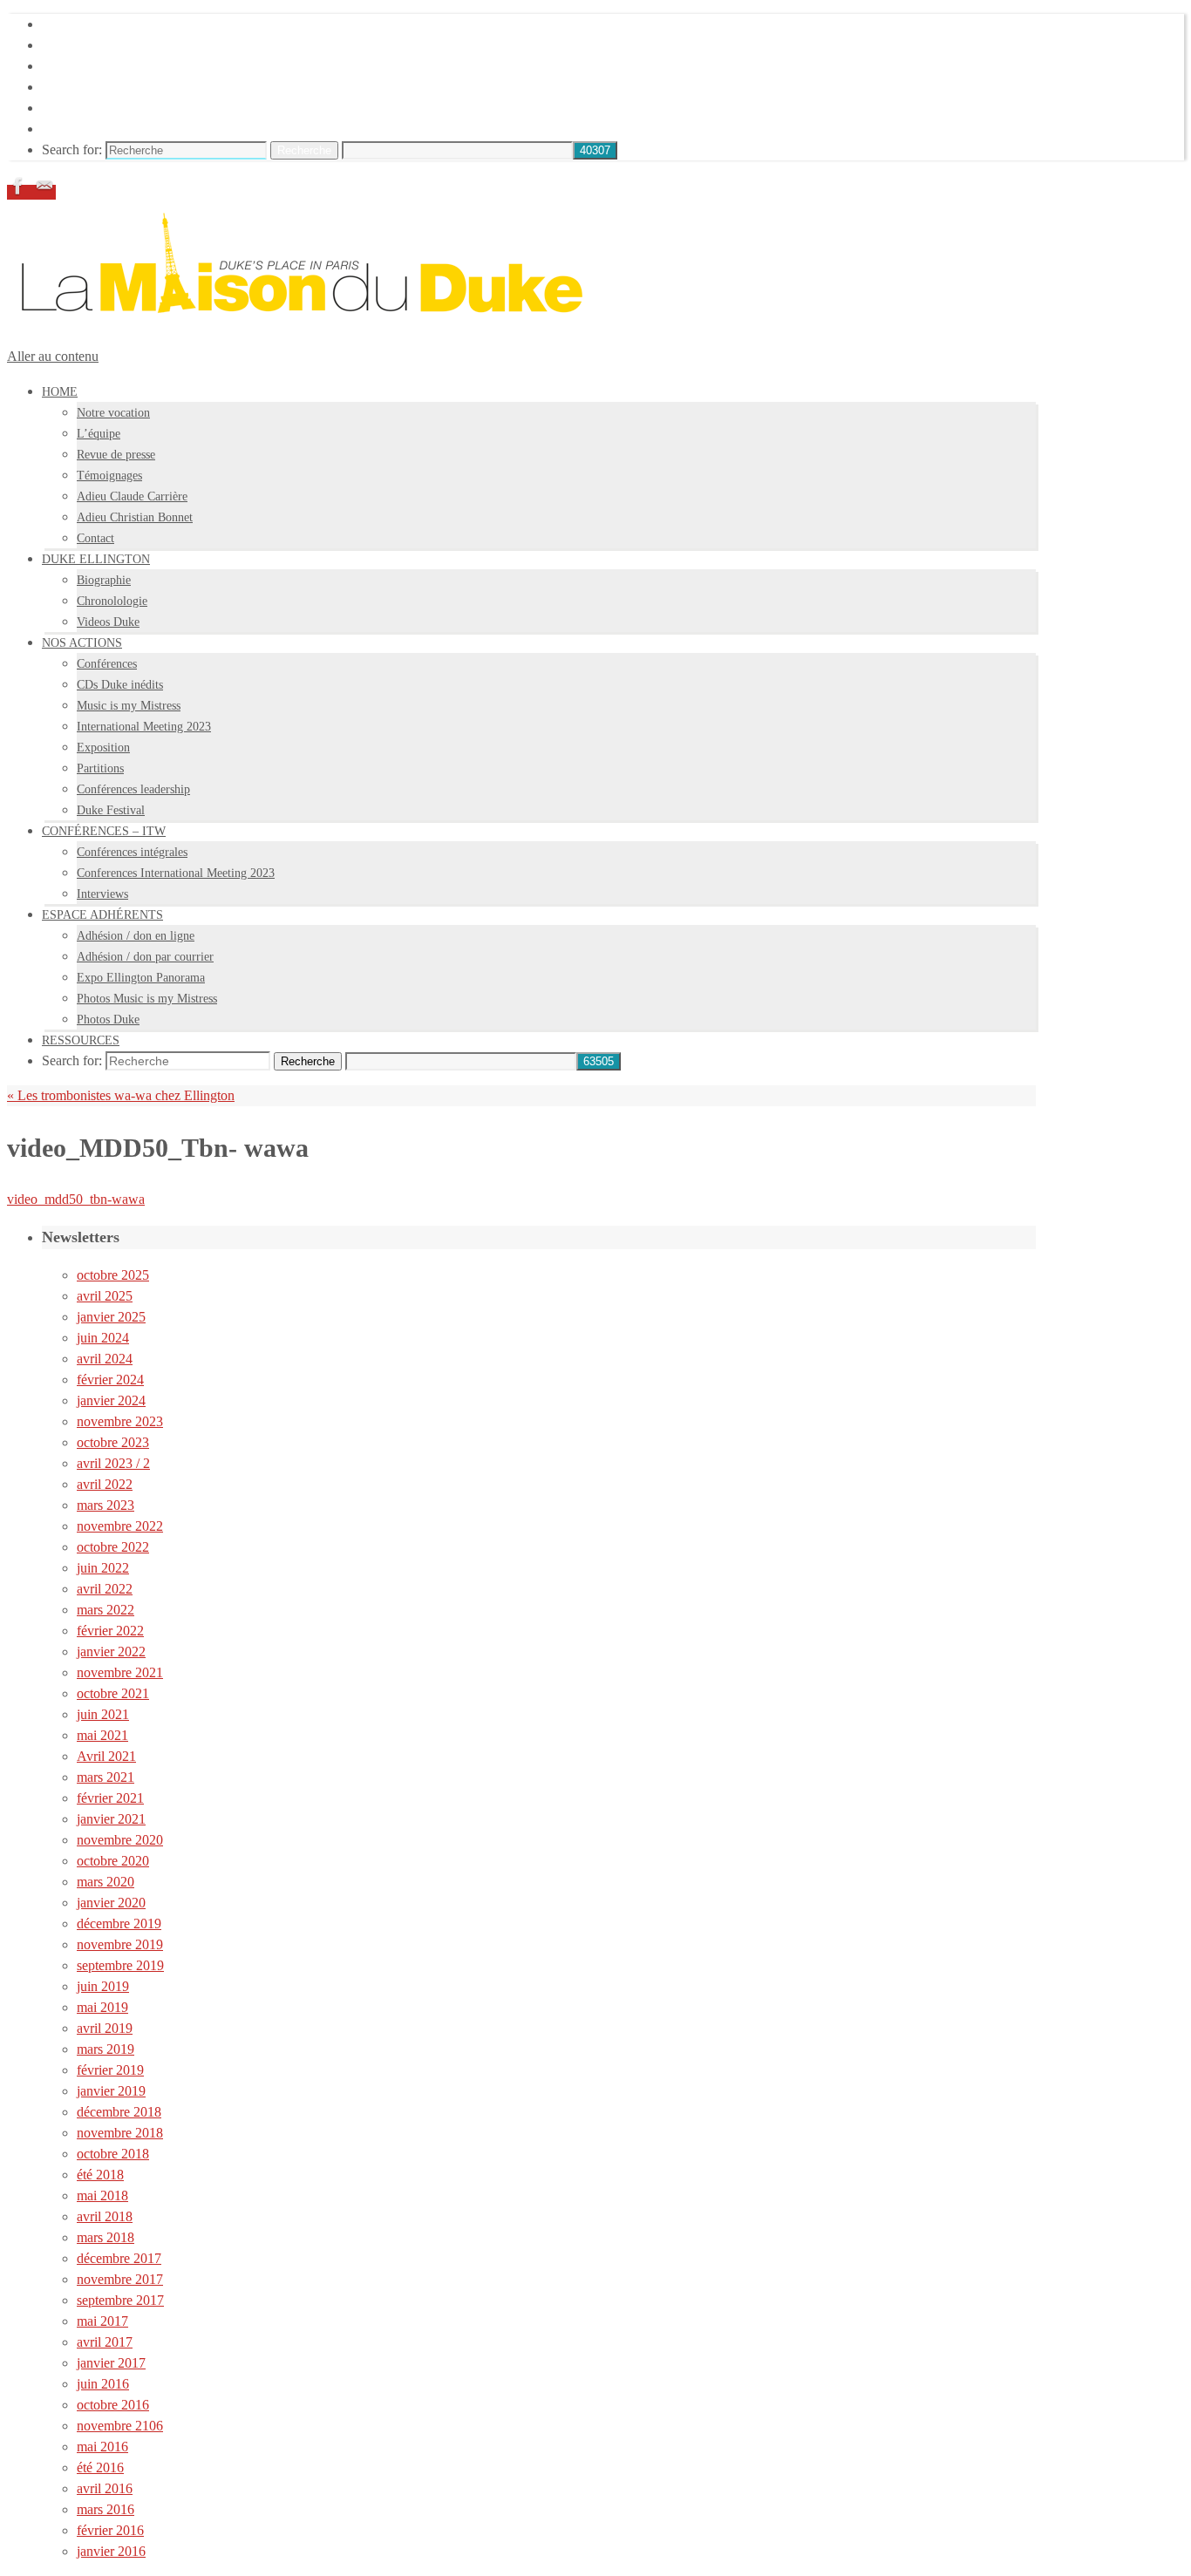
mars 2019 (105, 2049)
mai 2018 (102, 2195)
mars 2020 (105, 1882)
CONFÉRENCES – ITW (113, 87)
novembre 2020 (120, 1840)
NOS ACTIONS (88, 66)
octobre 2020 (113, 1861)
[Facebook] (20, 192)
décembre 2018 (119, 2112)
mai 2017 (102, 2321)
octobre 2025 (113, 1275)
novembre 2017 (120, 2279)
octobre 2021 (113, 1693)
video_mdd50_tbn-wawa (76, 1199)
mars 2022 (105, 1610)
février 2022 (110, 1631)
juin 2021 (103, 1714)
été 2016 (100, 2467)
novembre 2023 (120, 1421)
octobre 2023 (113, 1442)
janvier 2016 (111, 2551)
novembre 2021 (120, 1672)
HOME (63, 24)
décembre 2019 (119, 1924)
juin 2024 (103, 1338)
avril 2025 (105, 1296)
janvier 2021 (111, 1819)
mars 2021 (105, 1777)
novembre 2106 (120, 2426)
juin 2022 (103, 1568)
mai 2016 (102, 2447)
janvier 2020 (111, 1903)
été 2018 (100, 2175)
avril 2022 (105, 1484)
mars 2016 (105, 2509)
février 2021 (110, 1798)
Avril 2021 (106, 1756)
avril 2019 (105, 2028)
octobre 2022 (113, 1547)
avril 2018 (105, 2216)
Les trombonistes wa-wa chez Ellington (121, 1095)
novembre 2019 (120, 1944)
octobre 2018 (113, 2154)
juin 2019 (103, 1986)
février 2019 (110, 2070)
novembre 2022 (120, 1526)
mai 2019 (102, 2007)
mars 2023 (105, 1505)
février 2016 (110, 2530)
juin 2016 (103, 2384)
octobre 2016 (113, 2405)
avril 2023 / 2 (113, 1463)
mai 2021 (102, 1735)
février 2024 (110, 1380)
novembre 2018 (120, 2133)
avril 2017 (105, 2342)
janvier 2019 (111, 2091)
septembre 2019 (120, 1965)
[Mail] (44, 192)
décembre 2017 (119, 2258)
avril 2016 (105, 2488)
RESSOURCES (87, 129)
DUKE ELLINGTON (104, 45)
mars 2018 (105, 2237)
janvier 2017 (111, 2363)
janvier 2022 (111, 1652)
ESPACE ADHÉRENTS (112, 108)
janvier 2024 (111, 1400)
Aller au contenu (53, 356)
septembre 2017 (120, 2300)
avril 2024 (105, 1359)
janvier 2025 (111, 1317)
